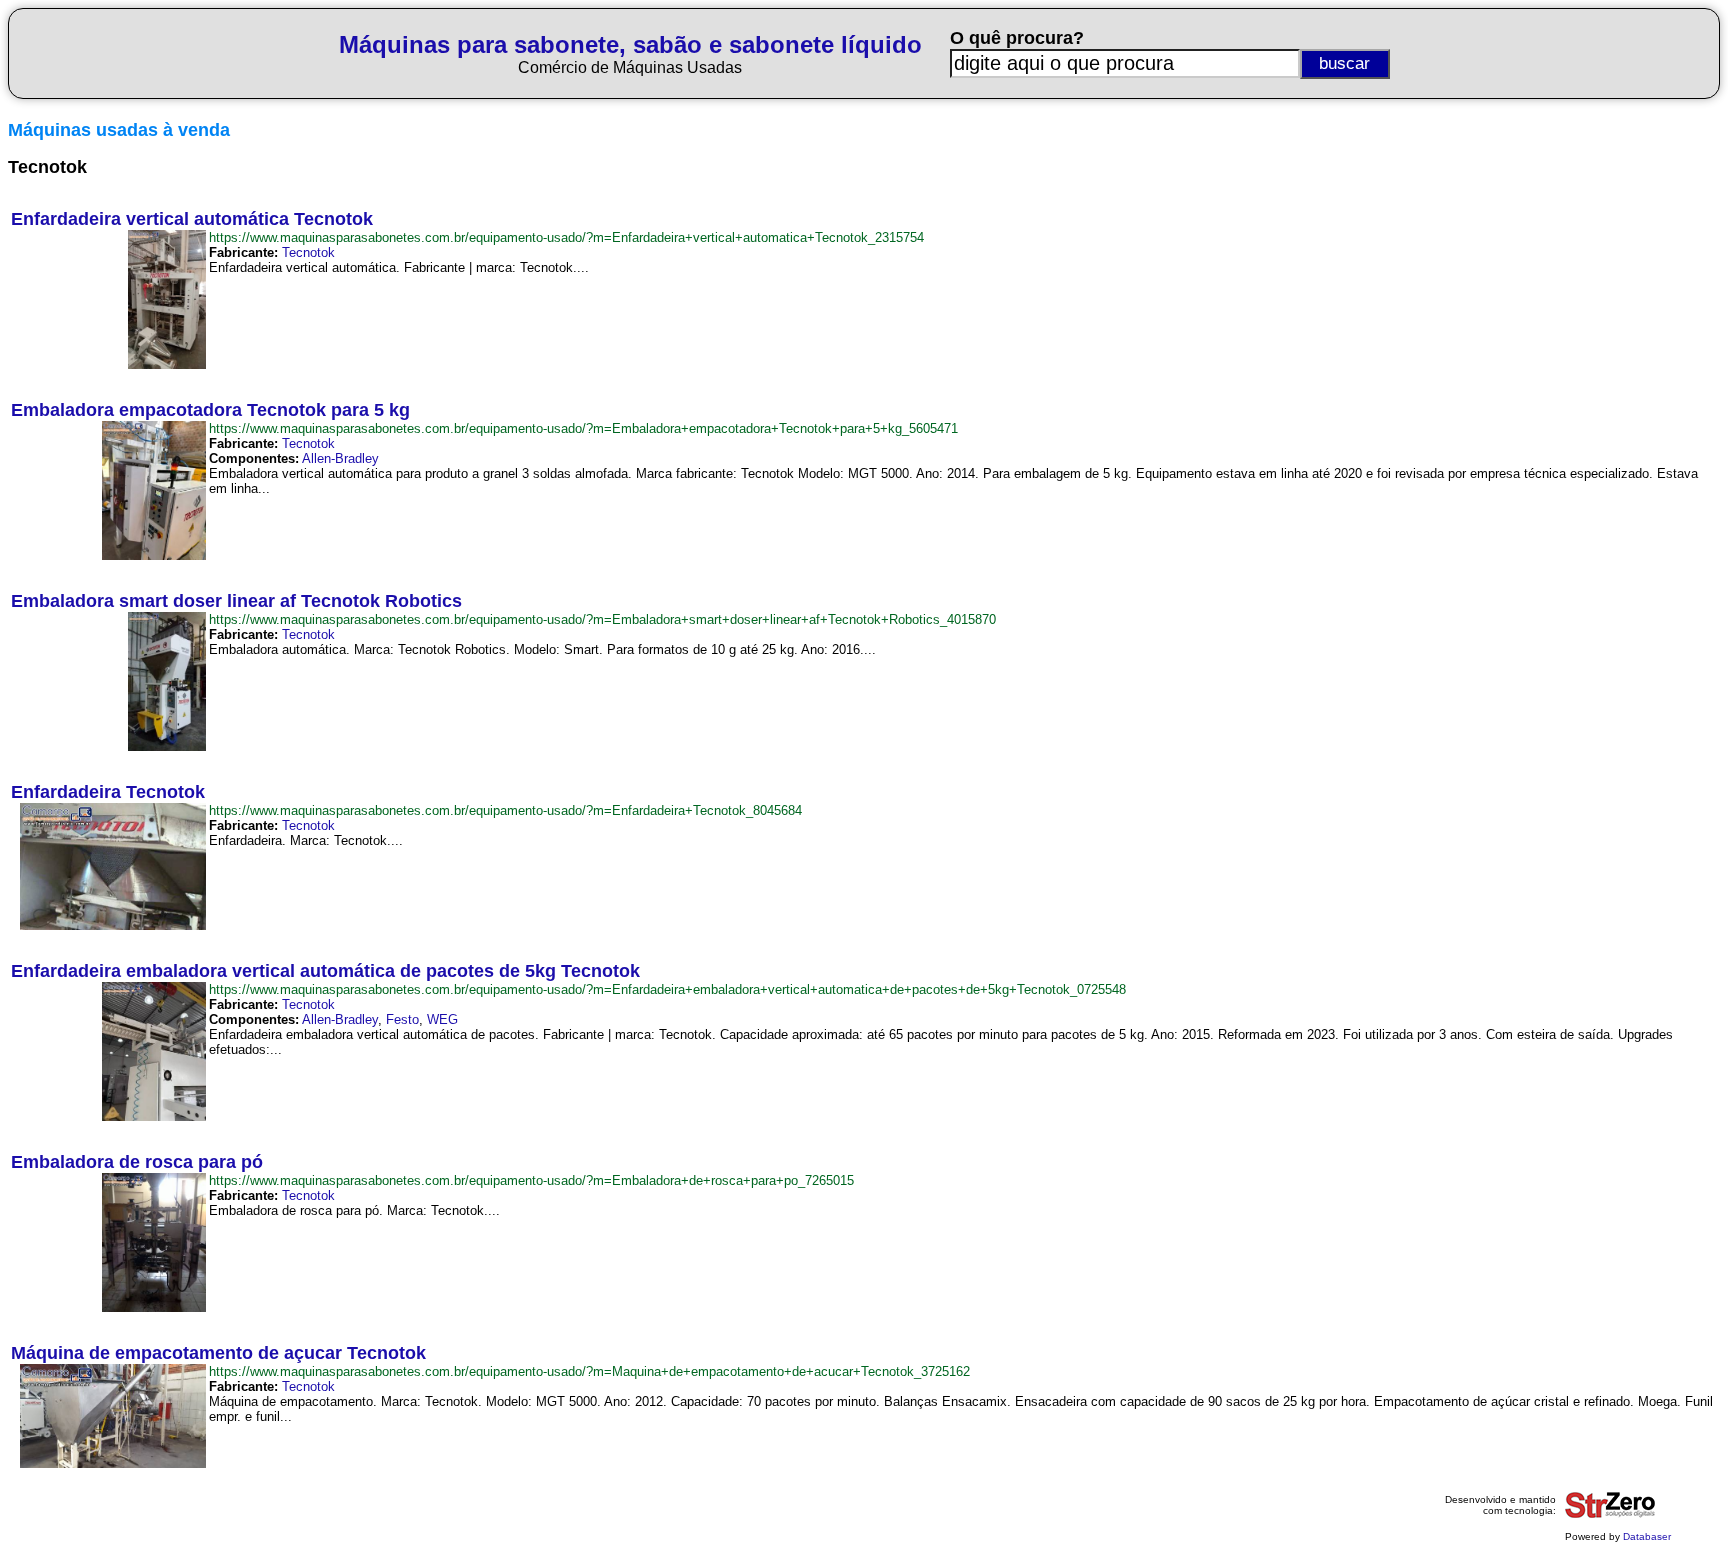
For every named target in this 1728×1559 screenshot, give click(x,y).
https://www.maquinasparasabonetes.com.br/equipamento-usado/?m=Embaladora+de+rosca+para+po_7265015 (531, 1180)
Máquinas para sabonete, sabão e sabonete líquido (630, 44)
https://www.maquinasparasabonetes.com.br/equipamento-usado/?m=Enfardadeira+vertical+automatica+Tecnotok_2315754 (566, 237)
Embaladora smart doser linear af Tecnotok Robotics (236, 601)
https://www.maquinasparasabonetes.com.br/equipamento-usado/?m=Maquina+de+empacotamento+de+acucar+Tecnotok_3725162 (589, 1371)
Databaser (1647, 1536)
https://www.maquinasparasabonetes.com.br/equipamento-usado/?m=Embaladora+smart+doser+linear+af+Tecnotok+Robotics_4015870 (602, 619)
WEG (442, 1019)
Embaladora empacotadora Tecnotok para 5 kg (210, 410)
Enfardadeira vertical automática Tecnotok (192, 219)
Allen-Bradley (340, 458)
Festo (402, 1019)
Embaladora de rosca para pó (137, 1162)
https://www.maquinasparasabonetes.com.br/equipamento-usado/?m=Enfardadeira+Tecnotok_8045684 (505, 810)
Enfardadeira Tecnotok (108, 792)
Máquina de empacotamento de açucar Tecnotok (218, 1353)
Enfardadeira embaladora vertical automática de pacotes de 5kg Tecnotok (325, 971)
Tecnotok (308, 252)
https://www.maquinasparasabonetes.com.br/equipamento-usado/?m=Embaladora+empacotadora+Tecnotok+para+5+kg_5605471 (583, 428)
